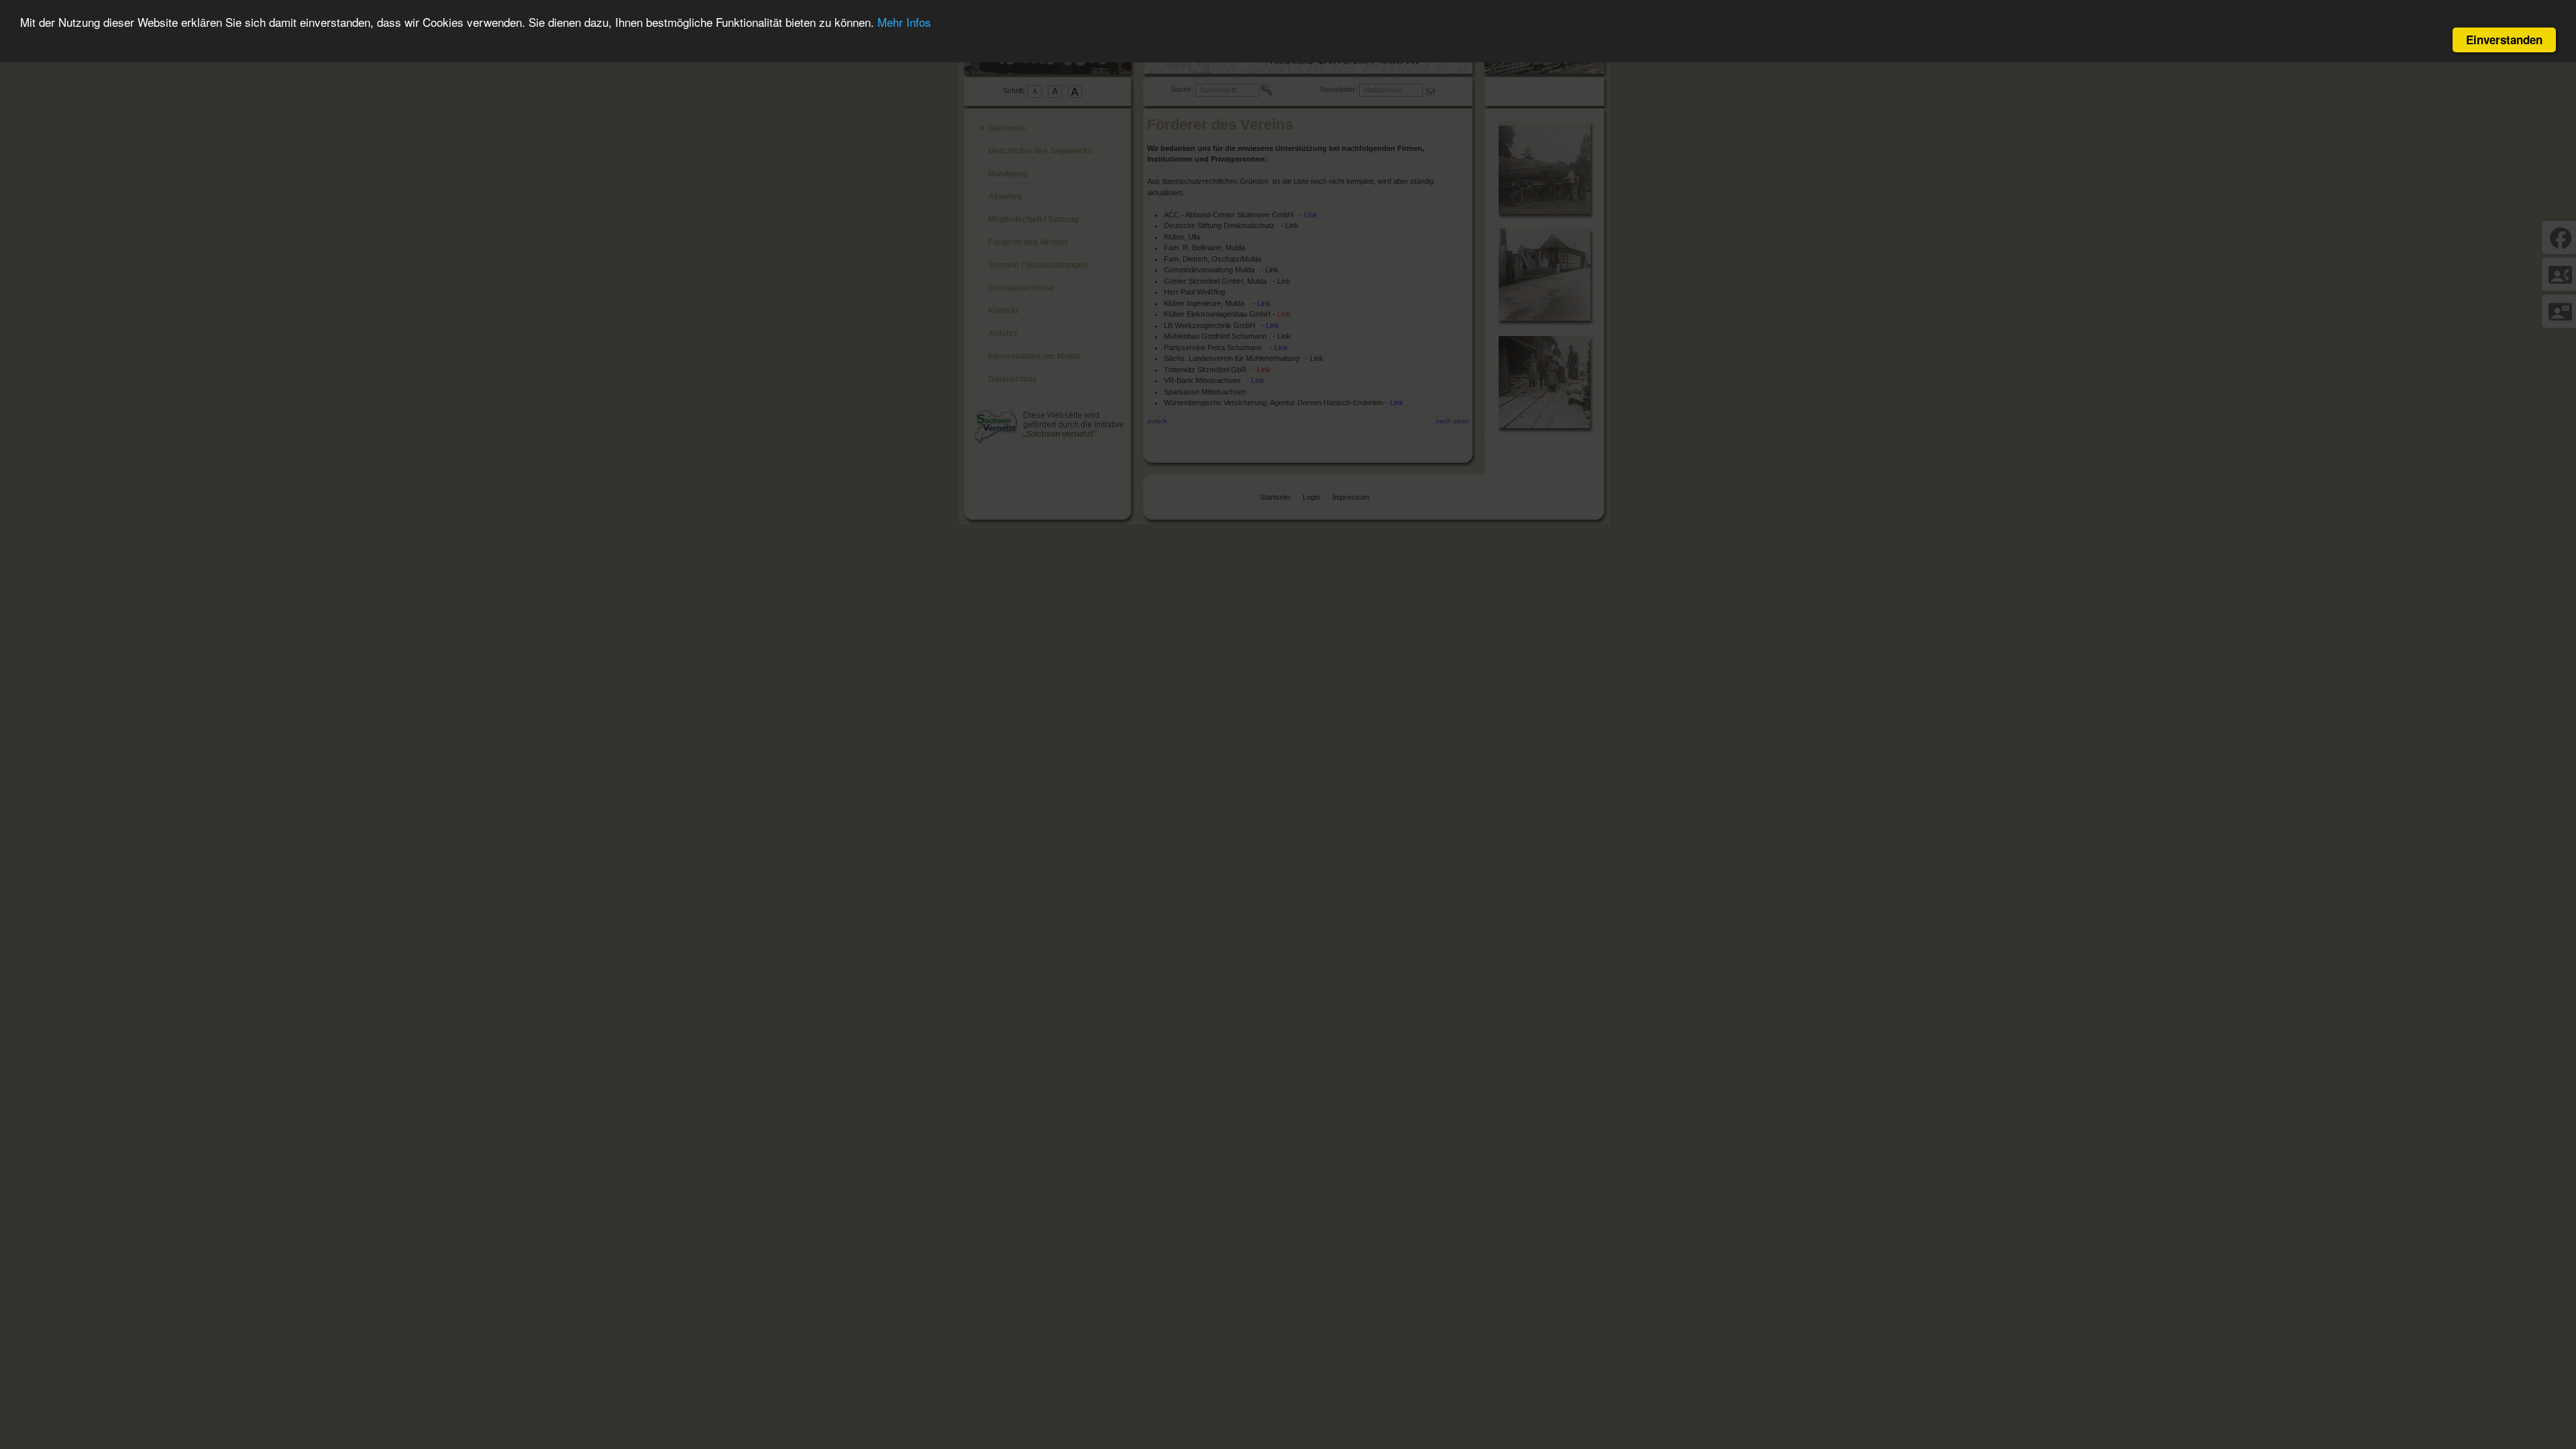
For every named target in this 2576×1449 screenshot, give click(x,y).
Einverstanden (2504, 40)
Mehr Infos (904, 22)
